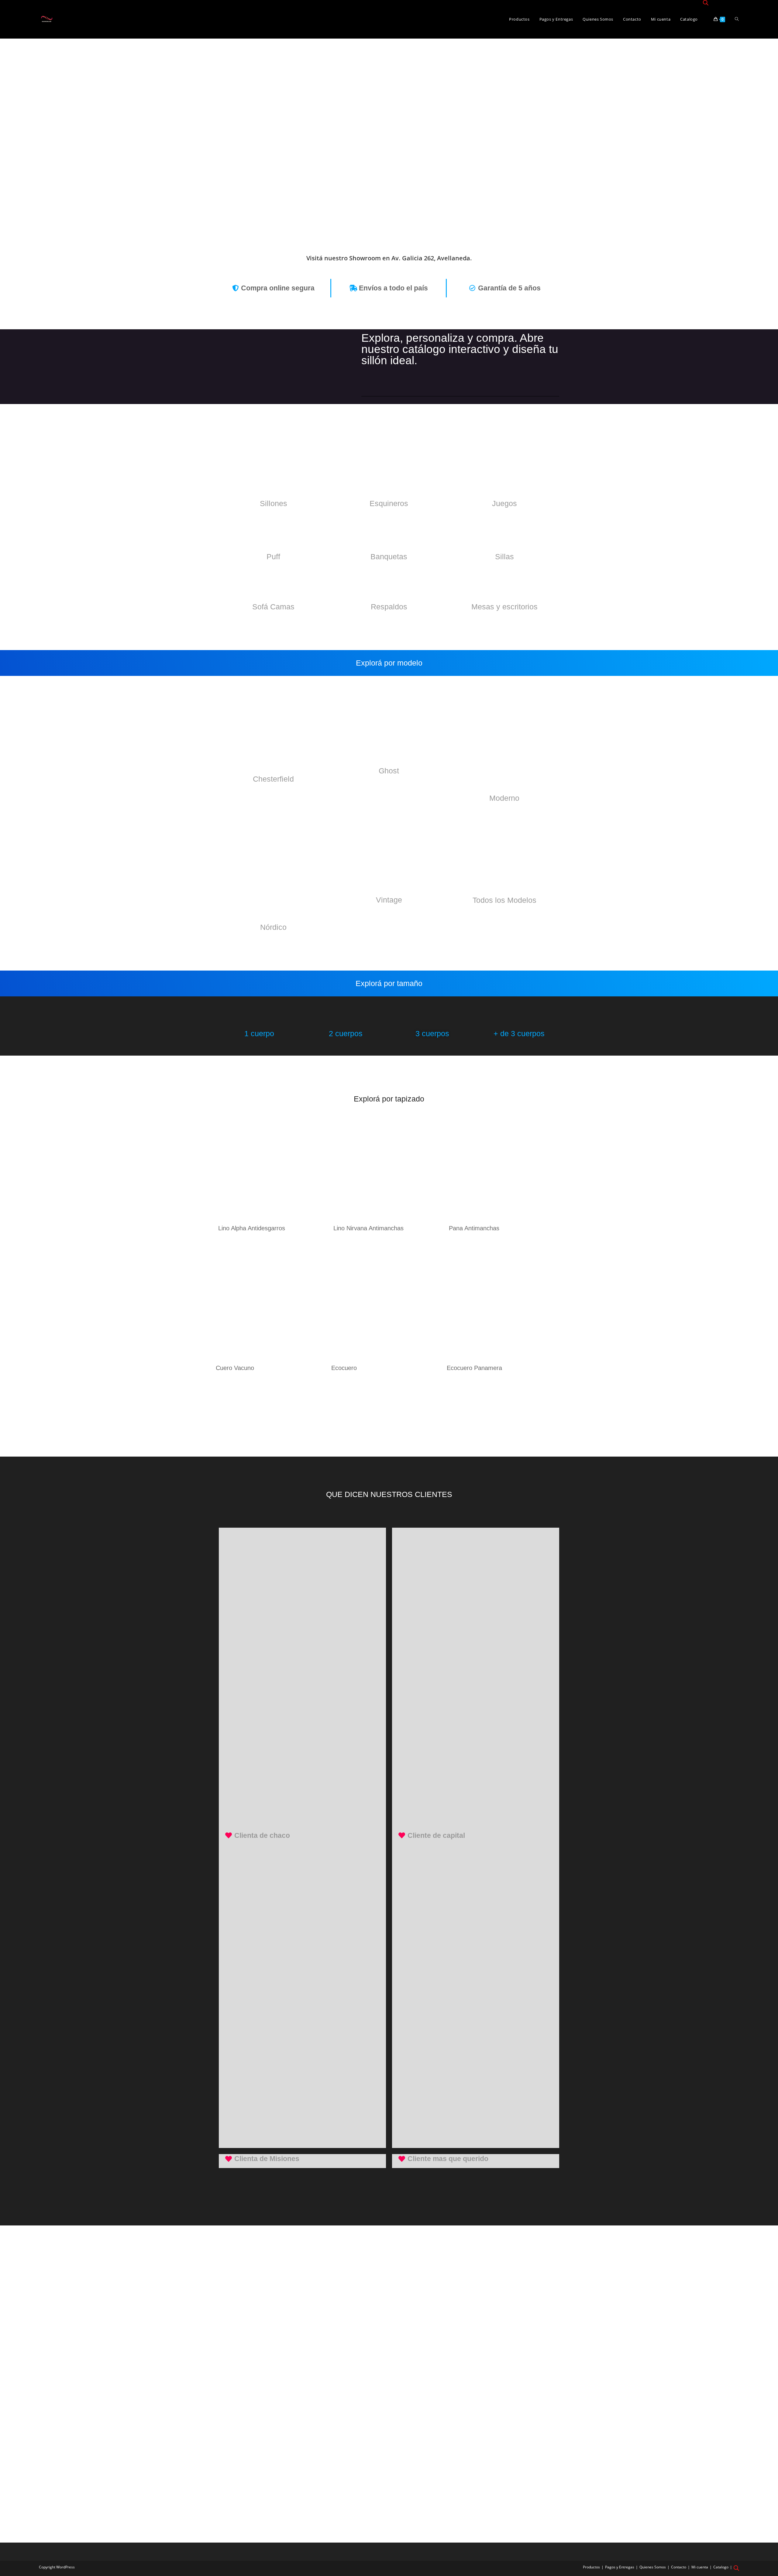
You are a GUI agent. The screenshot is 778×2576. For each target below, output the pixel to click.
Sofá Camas (273, 607)
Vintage (389, 900)
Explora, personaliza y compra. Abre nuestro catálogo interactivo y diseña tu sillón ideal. (460, 349)
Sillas (504, 557)
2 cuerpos (346, 1033)
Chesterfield (273, 779)
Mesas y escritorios (504, 607)
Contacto (679, 2567)
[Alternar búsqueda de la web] (737, 19)
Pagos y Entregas (620, 2567)
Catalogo (721, 2567)
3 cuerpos (432, 1033)
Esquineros (389, 503)
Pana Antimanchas (474, 1228)
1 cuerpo (259, 1033)
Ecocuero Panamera (474, 1368)
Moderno (504, 798)
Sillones (274, 503)
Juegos (504, 503)
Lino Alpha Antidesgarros (252, 1228)
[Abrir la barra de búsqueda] (706, 3)
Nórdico (273, 927)
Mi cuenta (700, 2567)
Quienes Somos (653, 2567)
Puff (273, 557)
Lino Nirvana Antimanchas (368, 1228)
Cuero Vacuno (235, 1368)
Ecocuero (344, 1368)
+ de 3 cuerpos (519, 1033)
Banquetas (389, 557)
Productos (591, 2567)
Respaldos (389, 607)
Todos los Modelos (504, 900)
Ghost (389, 771)
